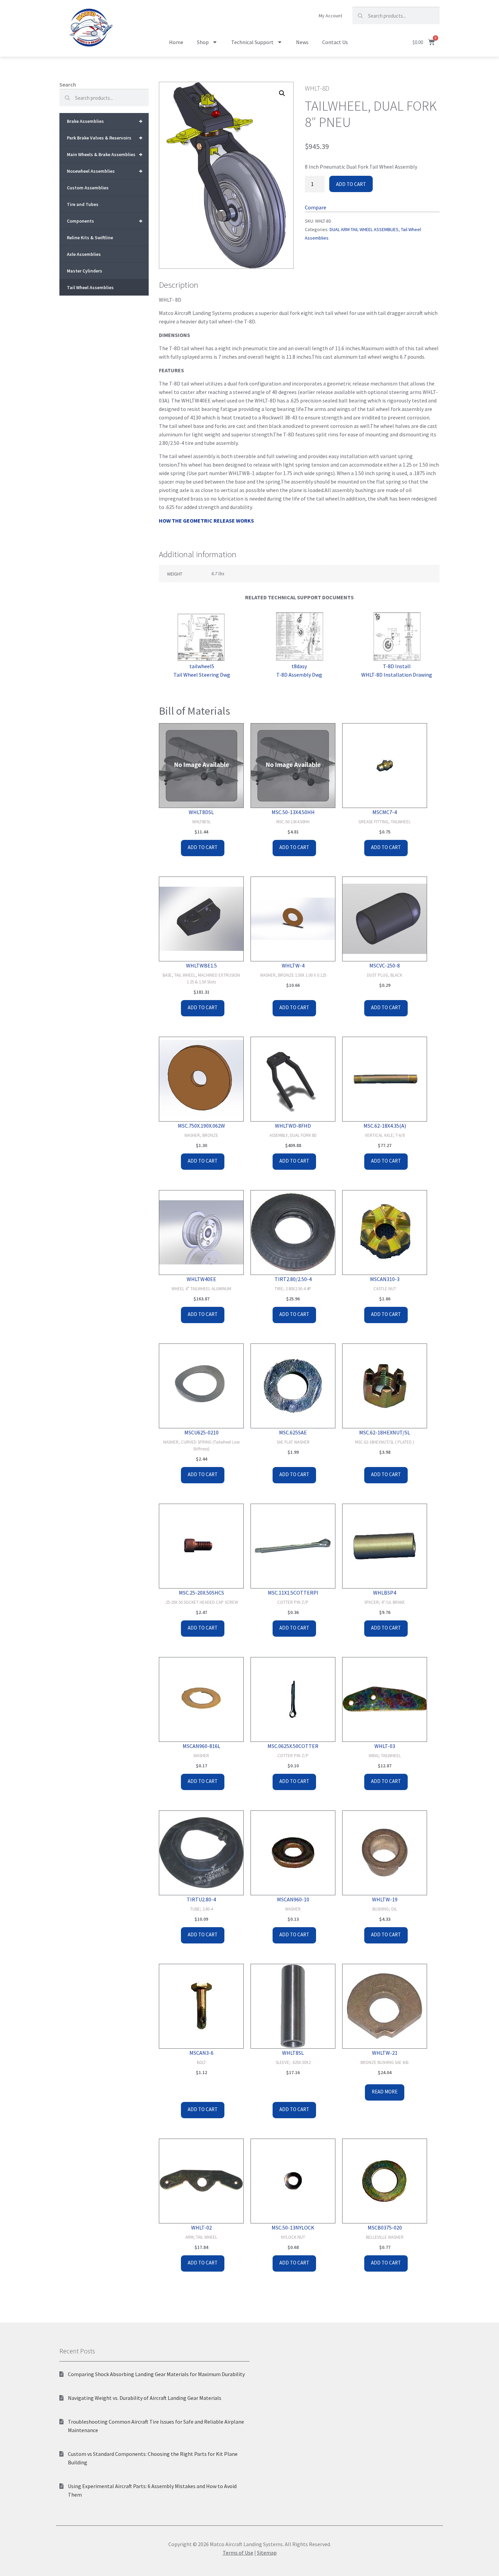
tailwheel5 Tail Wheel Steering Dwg (202, 670)
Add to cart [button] (203, 847)
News (302, 42)
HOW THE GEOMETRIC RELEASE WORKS (206, 521)
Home (176, 42)
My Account (330, 16)
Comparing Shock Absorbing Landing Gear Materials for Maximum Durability (156, 2374)
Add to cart (351, 184)
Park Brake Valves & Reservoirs (105, 138)
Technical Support (252, 42)
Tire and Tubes (83, 204)
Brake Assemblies (105, 121)
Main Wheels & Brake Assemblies (105, 154)
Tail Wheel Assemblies (90, 287)
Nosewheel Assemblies (105, 171)
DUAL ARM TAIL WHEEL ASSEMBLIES (364, 229)
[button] (282, 93)
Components (105, 221)
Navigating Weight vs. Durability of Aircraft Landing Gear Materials (145, 2398)
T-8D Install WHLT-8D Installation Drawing (397, 670)
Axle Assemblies (84, 254)
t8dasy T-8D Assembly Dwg (299, 670)
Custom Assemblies (88, 188)
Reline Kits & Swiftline (90, 238)
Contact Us (335, 42)
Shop (203, 42)
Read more (385, 2092)
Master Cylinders (85, 271)
